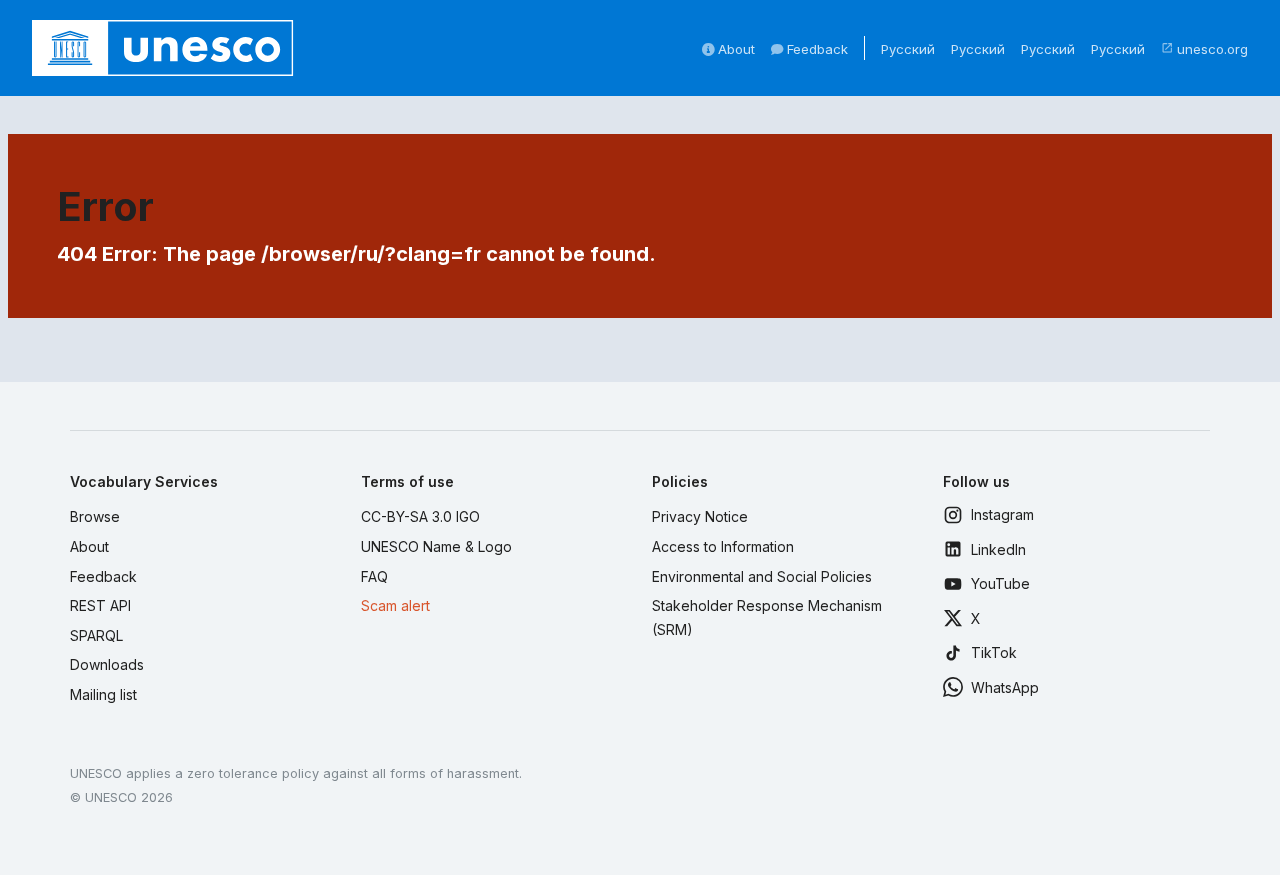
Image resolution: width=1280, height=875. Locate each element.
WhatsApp (1005, 687)
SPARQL (96, 635)
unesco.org (1204, 49)
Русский (908, 49)
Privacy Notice (700, 516)
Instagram (1002, 514)
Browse (95, 516)
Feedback (815, 49)
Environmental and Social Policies (762, 576)
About (734, 49)
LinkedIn (998, 549)
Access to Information (723, 546)
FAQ (374, 576)
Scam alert (395, 605)
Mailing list (103, 694)
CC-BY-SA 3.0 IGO (420, 516)
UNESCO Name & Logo (436, 546)
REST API (100, 605)
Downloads (107, 664)
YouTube (1000, 583)
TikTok (994, 652)
